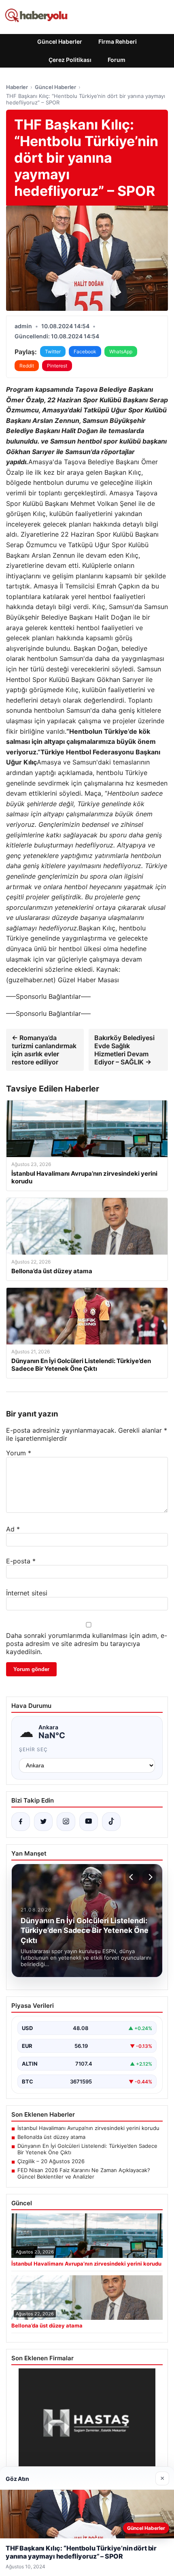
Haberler (17, 87)
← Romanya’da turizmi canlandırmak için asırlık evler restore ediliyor (44, 1050)
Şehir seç (33, 1749)
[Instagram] (66, 1822)
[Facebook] (21, 1822)
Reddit (27, 366)
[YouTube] (89, 1822)
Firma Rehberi (118, 41)
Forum (117, 60)
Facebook (85, 351)
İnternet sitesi (27, 1593)
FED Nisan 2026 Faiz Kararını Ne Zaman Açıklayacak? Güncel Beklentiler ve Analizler (84, 2173)
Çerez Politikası (70, 60)
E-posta (21, 1561)
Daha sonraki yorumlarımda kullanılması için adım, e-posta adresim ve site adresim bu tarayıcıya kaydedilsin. (87, 1644)
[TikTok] (111, 1822)
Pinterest (57, 366)
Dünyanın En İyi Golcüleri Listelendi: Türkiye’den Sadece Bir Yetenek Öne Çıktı (87, 2149)
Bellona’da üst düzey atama (51, 2137)
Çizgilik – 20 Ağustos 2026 (51, 2161)
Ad (13, 1529)
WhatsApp (121, 351)
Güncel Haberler (60, 41)
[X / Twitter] (43, 1822)
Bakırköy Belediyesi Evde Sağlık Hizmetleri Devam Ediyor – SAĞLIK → (124, 1050)
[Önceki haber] (132, 1877)
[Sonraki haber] (149, 1877)
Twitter (53, 351)
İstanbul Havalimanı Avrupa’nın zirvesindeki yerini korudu (88, 2128)
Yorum (19, 1453)
